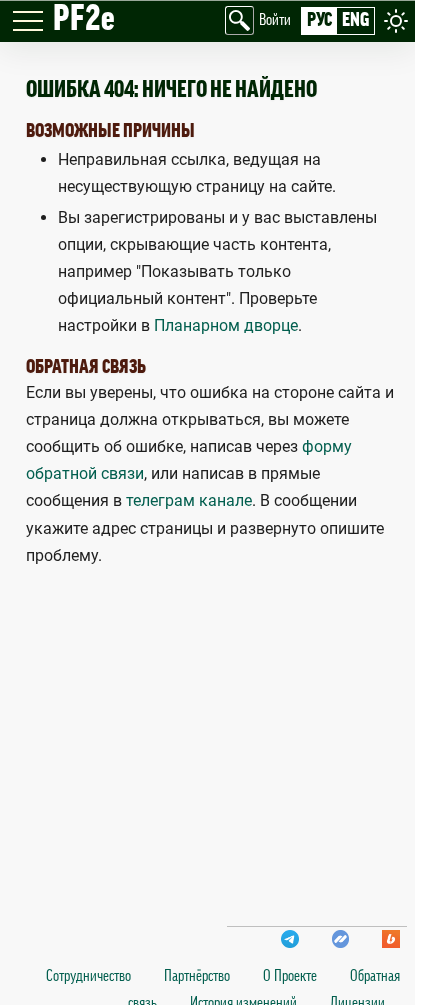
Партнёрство (197, 976)
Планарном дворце (226, 325)
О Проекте (290, 976)
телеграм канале (189, 500)
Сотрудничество (88, 976)
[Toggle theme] (396, 20)
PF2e (84, 19)
